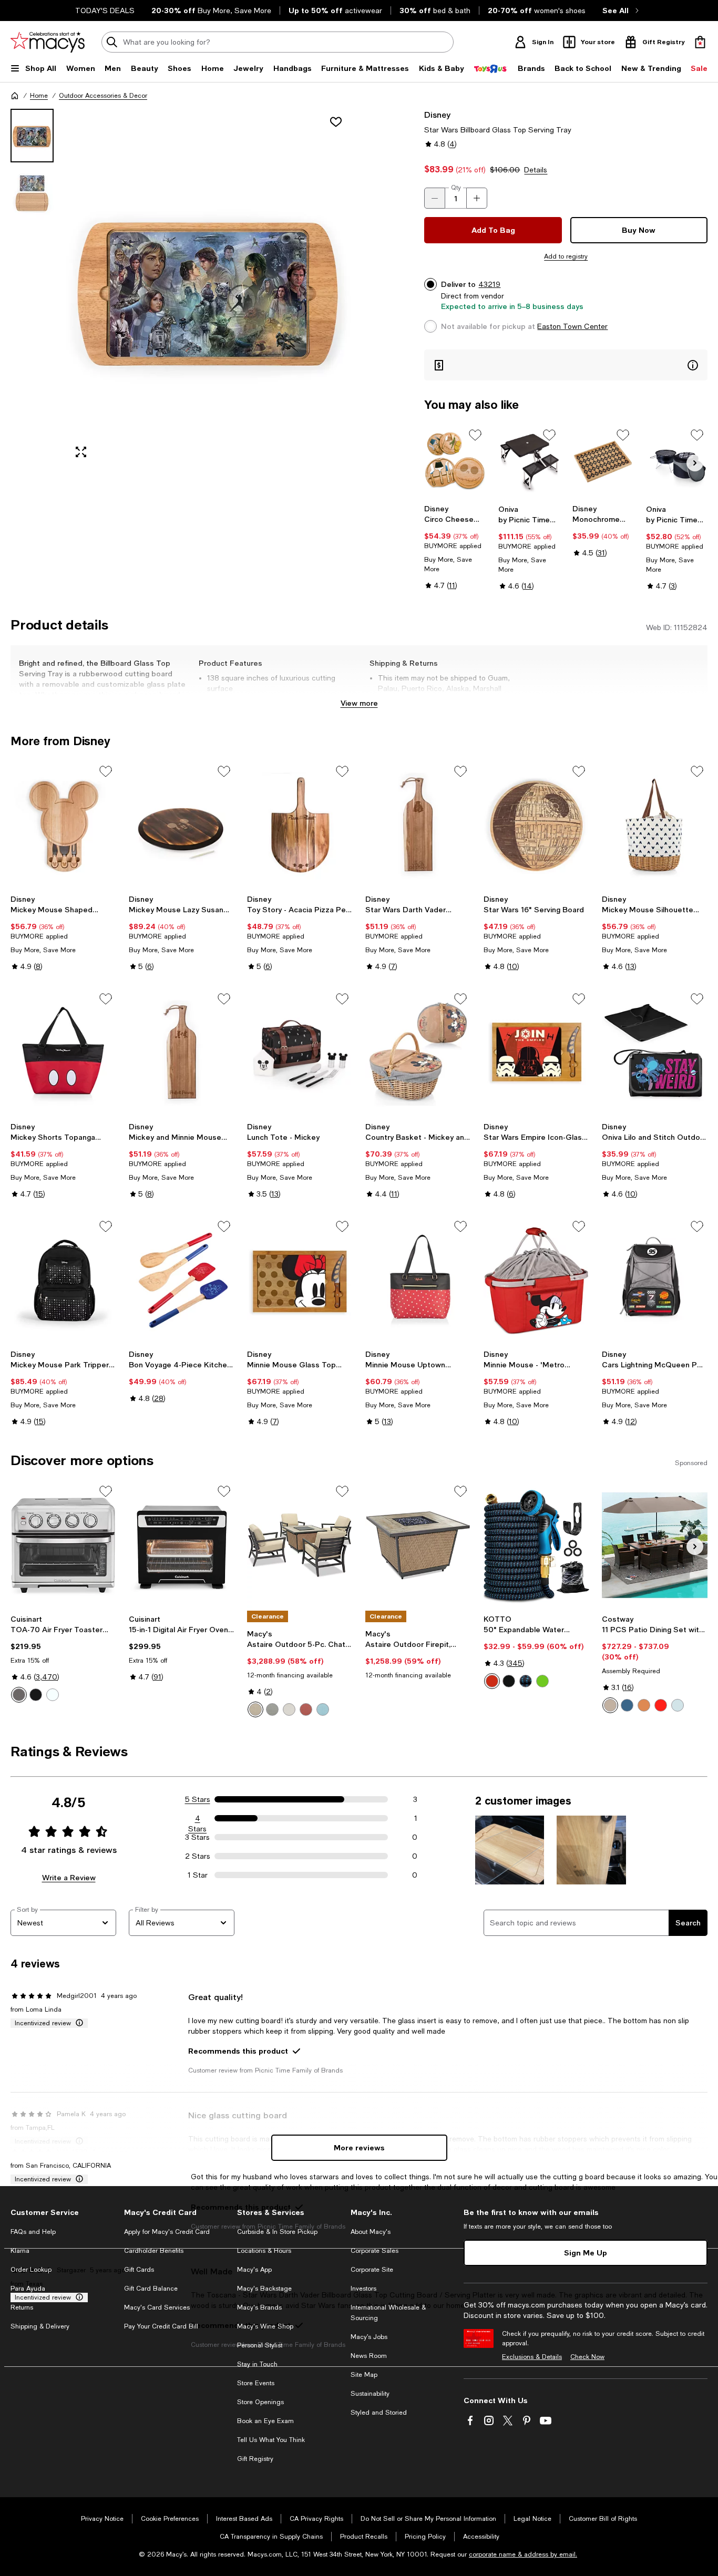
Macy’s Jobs (369, 2337)
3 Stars (197, 1837)
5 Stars (198, 1799)
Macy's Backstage (264, 2289)
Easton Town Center (572, 326)
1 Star (198, 1875)
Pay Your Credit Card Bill (161, 2326)
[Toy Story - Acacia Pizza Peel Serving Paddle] (300, 825)
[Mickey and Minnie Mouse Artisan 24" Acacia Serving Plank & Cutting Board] (182, 1053)
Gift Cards (139, 2270)
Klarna (20, 2251)
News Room (369, 2356)
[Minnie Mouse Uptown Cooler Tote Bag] (418, 1280)
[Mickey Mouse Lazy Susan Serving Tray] (182, 825)
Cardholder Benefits (154, 2251)
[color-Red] (492, 1681)
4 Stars (197, 1819)
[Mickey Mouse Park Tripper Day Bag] (63, 1280)
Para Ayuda (28, 2289)
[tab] (32, 136)
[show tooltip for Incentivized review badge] (77, 2023)
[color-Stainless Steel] (19, 1695)
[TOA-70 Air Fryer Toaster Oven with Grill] (63, 1545)
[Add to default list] (475, 435)
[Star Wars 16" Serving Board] (536, 825)
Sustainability (370, 2394)
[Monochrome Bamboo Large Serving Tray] (603, 462)
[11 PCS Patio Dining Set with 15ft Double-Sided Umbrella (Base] (655, 1545)
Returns (22, 2307)
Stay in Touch (257, 2364)
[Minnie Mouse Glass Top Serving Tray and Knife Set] (300, 1280)
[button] (182, 288)
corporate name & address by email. (523, 2554)
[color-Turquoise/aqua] (678, 1705)
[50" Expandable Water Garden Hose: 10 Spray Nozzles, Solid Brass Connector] (536, 1545)
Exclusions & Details (532, 2357)
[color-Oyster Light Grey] (272, 1709)
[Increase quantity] (477, 198)
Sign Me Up (586, 2253)
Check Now (587, 2357)
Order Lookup (31, 2270)
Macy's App (254, 2270)
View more (359, 703)
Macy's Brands (259, 2307)
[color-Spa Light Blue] (323, 1709)
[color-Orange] (644, 1705)
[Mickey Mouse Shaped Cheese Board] (63, 825)
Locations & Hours (264, 2251)
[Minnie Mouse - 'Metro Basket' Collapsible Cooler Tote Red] (536, 1280)
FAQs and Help (33, 2232)
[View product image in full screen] (81, 452)
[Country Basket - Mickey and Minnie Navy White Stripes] (418, 1053)
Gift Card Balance (151, 2289)
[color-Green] (542, 1681)
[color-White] (53, 1695)
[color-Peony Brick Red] (306, 1709)
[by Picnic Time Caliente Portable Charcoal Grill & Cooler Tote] (677, 462)
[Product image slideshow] (209, 288)
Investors (363, 2289)
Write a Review (69, 1877)
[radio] (19, 1695)
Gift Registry (255, 2459)
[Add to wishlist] (336, 122)
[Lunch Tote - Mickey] (300, 1053)
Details (536, 170)
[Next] (695, 463)
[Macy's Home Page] (48, 42)
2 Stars (198, 1856)
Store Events (256, 2383)
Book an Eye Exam (265, 2421)
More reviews (359, 2147)
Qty (456, 188)
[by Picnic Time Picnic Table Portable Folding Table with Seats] (529, 462)
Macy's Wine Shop (265, 2326)
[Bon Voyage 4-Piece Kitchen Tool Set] (182, 1280)
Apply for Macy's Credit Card (167, 2232)
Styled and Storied (379, 2413)
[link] (455, 547)
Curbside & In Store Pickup (277, 2232)
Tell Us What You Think (271, 2440)
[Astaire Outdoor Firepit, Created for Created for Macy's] (418, 1545)
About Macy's (371, 2232)
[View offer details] (566, 365)
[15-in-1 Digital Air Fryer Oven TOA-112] (182, 1545)
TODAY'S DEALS (105, 11)
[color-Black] (36, 1695)
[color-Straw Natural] (255, 1709)
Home (39, 96)
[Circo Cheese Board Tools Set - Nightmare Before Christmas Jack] (455, 462)
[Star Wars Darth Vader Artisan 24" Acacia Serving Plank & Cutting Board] (418, 825)
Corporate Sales (375, 2251)
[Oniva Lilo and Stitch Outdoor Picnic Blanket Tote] (655, 1053)
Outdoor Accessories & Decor (103, 96)
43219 (489, 284)
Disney (437, 114)
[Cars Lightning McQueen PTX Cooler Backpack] (655, 1280)
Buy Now (639, 230)
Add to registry (566, 256)
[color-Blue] (526, 1681)
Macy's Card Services (157, 2307)
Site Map (364, 2375)
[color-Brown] (610, 1705)
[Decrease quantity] (435, 198)
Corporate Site (372, 2270)
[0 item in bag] (700, 42)
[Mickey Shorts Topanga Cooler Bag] (63, 1053)
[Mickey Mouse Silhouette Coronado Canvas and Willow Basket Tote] (655, 825)
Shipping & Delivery (40, 2326)
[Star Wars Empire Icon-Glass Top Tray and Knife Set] (536, 1053)
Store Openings (260, 2402)
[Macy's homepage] (15, 96)
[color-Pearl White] (289, 1709)
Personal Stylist (260, 2345)
